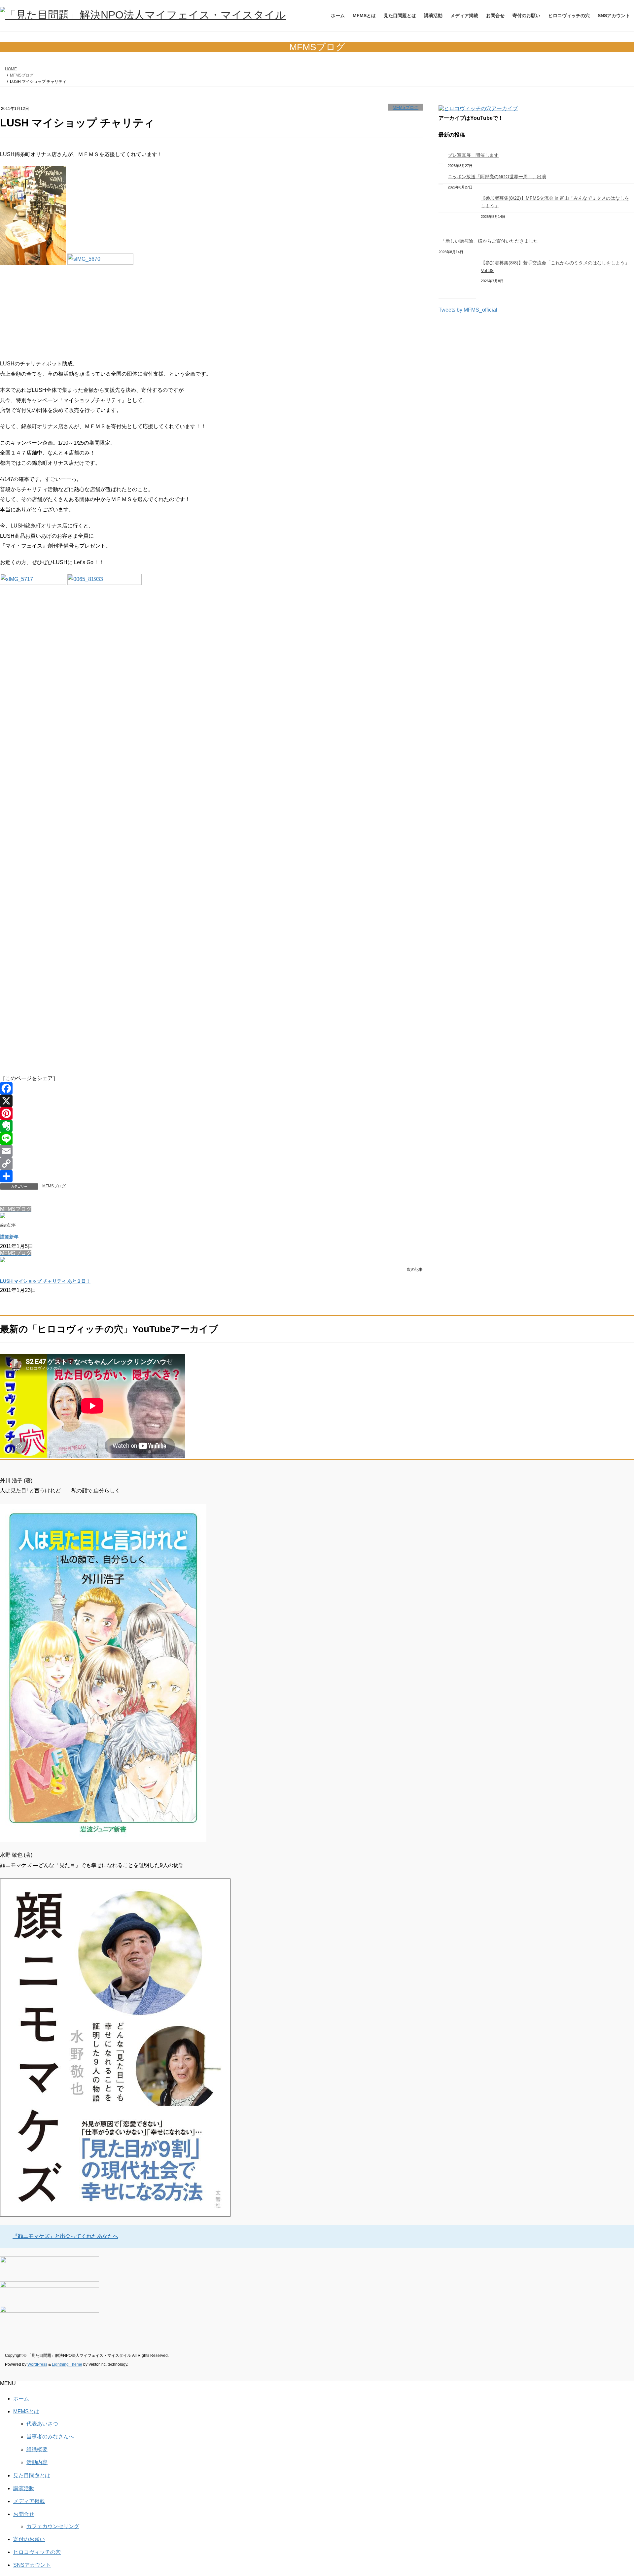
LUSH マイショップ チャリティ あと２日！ (45, 1281)
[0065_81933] (105, 583)
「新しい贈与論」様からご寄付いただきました (489, 241)
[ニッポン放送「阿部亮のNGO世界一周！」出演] (441, 178)
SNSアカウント (32, 2565)
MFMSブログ (405, 107)
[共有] (211, 1176)
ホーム (21, 2399)
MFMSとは (26, 2411)
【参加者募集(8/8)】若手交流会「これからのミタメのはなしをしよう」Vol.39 (555, 267)
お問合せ (24, 2514)
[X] (211, 1101)
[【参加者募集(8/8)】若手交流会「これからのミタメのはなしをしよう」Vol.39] (457, 278)
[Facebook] (211, 1088)
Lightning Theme (67, 2364)
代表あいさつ (42, 2424)
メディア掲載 (29, 2501)
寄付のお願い (29, 2539)
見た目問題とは (32, 2475)
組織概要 (37, 2449)
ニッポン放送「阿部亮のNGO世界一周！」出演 (497, 177)
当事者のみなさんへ (50, 2437)
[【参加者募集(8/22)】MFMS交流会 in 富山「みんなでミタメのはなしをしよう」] (457, 213)
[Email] (211, 1151)
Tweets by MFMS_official (468, 310)
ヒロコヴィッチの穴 (37, 2552)
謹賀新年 (9, 1237)
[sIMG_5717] (33, 583)
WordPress (37, 2364)
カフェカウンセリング (53, 2526)
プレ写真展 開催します (473, 155)
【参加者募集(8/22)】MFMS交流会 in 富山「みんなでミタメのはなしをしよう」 (555, 202)
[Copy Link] (211, 1164)
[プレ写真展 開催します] (441, 156)
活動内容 (37, 2462)
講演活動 (24, 2488)
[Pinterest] (211, 1113)
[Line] (211, 1138)
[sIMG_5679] (33, 263)
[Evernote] (211, 1126)
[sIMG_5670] (100, 263)
